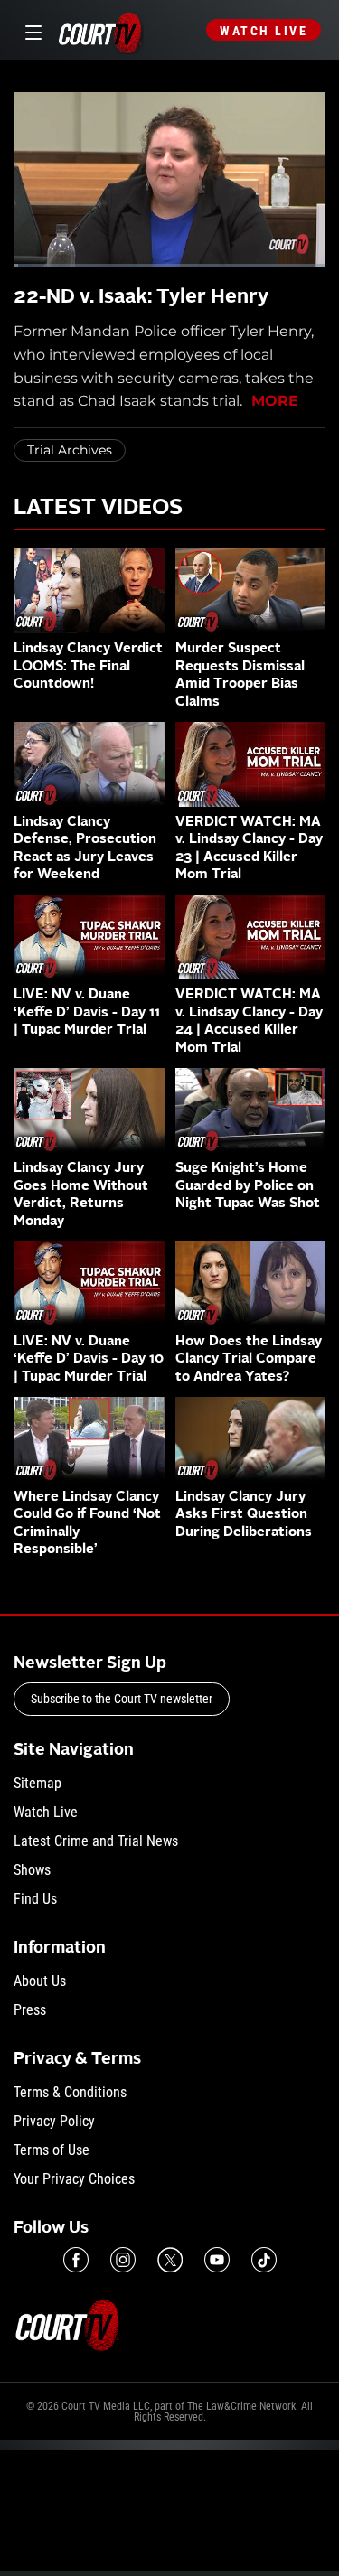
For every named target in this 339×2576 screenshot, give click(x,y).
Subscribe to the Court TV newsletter (122, 1699)
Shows (32, 1870)
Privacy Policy (54, 2121)
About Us (40, 1981)
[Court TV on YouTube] (217, 2260)
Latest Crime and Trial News (96, 1841)
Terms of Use (52, 2150)
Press (30, 2010)
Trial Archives (70, 450)
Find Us (35, 1899)
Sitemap (38, 1783)
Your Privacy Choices (74, 2179)
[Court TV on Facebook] (76, 2260)
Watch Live (264, 31)
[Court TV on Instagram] (123, 2260)
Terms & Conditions (70, 2092)
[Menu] (30, 30)
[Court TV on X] (170, 2260)
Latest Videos (98, 509)
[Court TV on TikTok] (264, 2260)
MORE (275, 401)
